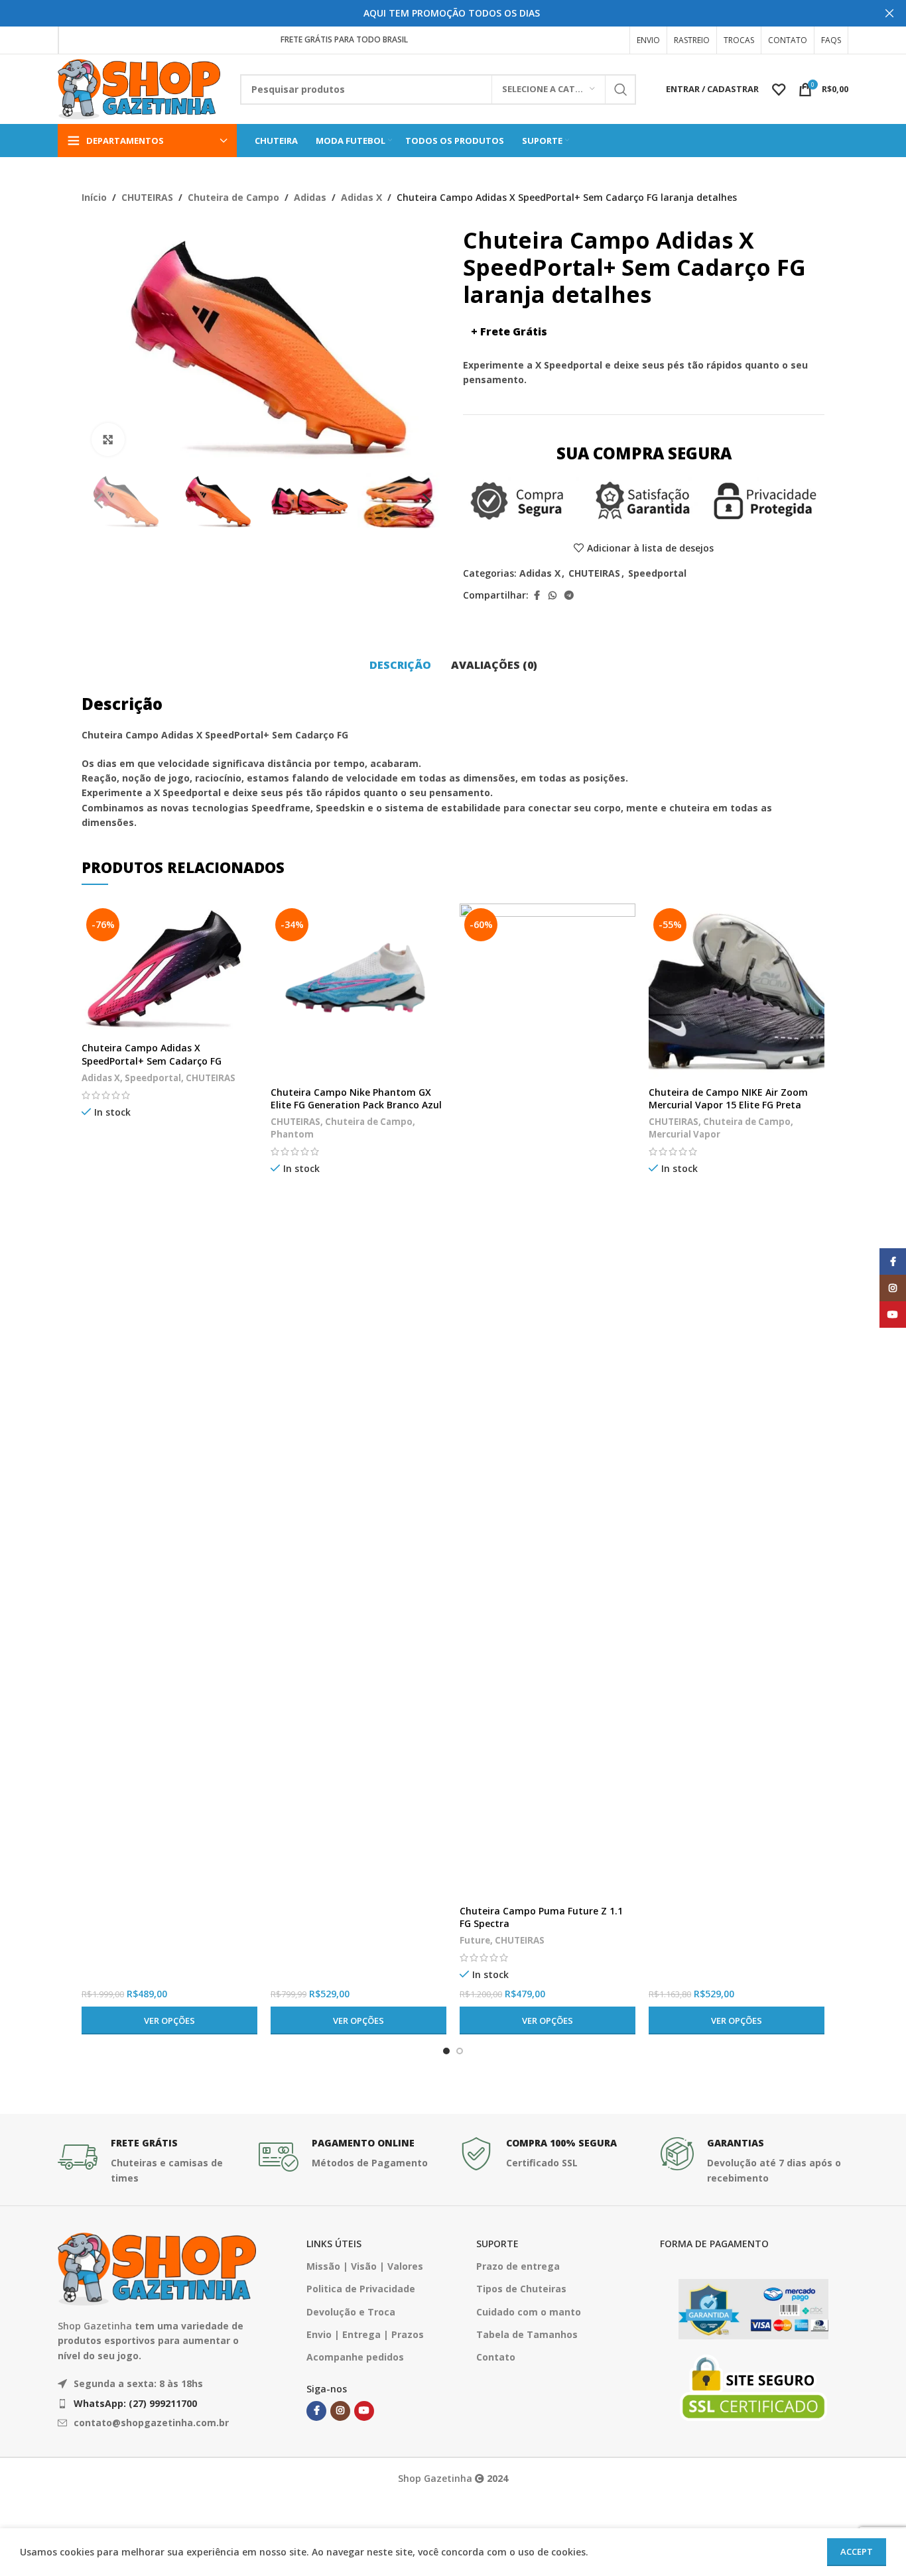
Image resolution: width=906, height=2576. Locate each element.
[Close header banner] (889, 13)
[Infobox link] (152, 2161)
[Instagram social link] (340, 2411)
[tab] (400, 666)
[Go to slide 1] (446, 2051)
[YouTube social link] (364, 2411)
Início (94, 197)
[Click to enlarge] (108, 439)
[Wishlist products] (779, 89)
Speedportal (657, 573)
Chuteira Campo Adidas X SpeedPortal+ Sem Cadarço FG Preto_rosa (152, 1061)
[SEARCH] (621, 89)
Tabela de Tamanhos (527, 2334)
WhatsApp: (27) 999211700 (135, 2403)
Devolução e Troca (351, 2312)
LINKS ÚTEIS (334, 2244)
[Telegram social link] (569, 596)
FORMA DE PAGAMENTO (714, 2244)
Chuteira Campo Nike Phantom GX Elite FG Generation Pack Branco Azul (356, 1099)
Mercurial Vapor (684, 1134)
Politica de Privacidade (361, 2289)
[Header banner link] (433, 13)
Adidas (310, 197)
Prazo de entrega (518, 2266)
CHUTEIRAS (147, 197)
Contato (496, 2357)
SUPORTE (497, 2244)
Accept (857, 2551)
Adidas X (361, 197)
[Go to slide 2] (460, 2051)
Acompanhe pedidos (355, 2357)
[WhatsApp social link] (552, 596)
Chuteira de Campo (233, 197)
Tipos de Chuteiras (521, 2289)
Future (475, 1940)
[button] (98, 501)
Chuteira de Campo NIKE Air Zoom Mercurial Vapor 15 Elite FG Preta (728, 1099)
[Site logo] (139, 88)
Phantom (292, 1134)
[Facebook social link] (537, 596)
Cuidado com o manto (529, 2312)
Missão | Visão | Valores (365, 2266)
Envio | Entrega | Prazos (365, 2334)
